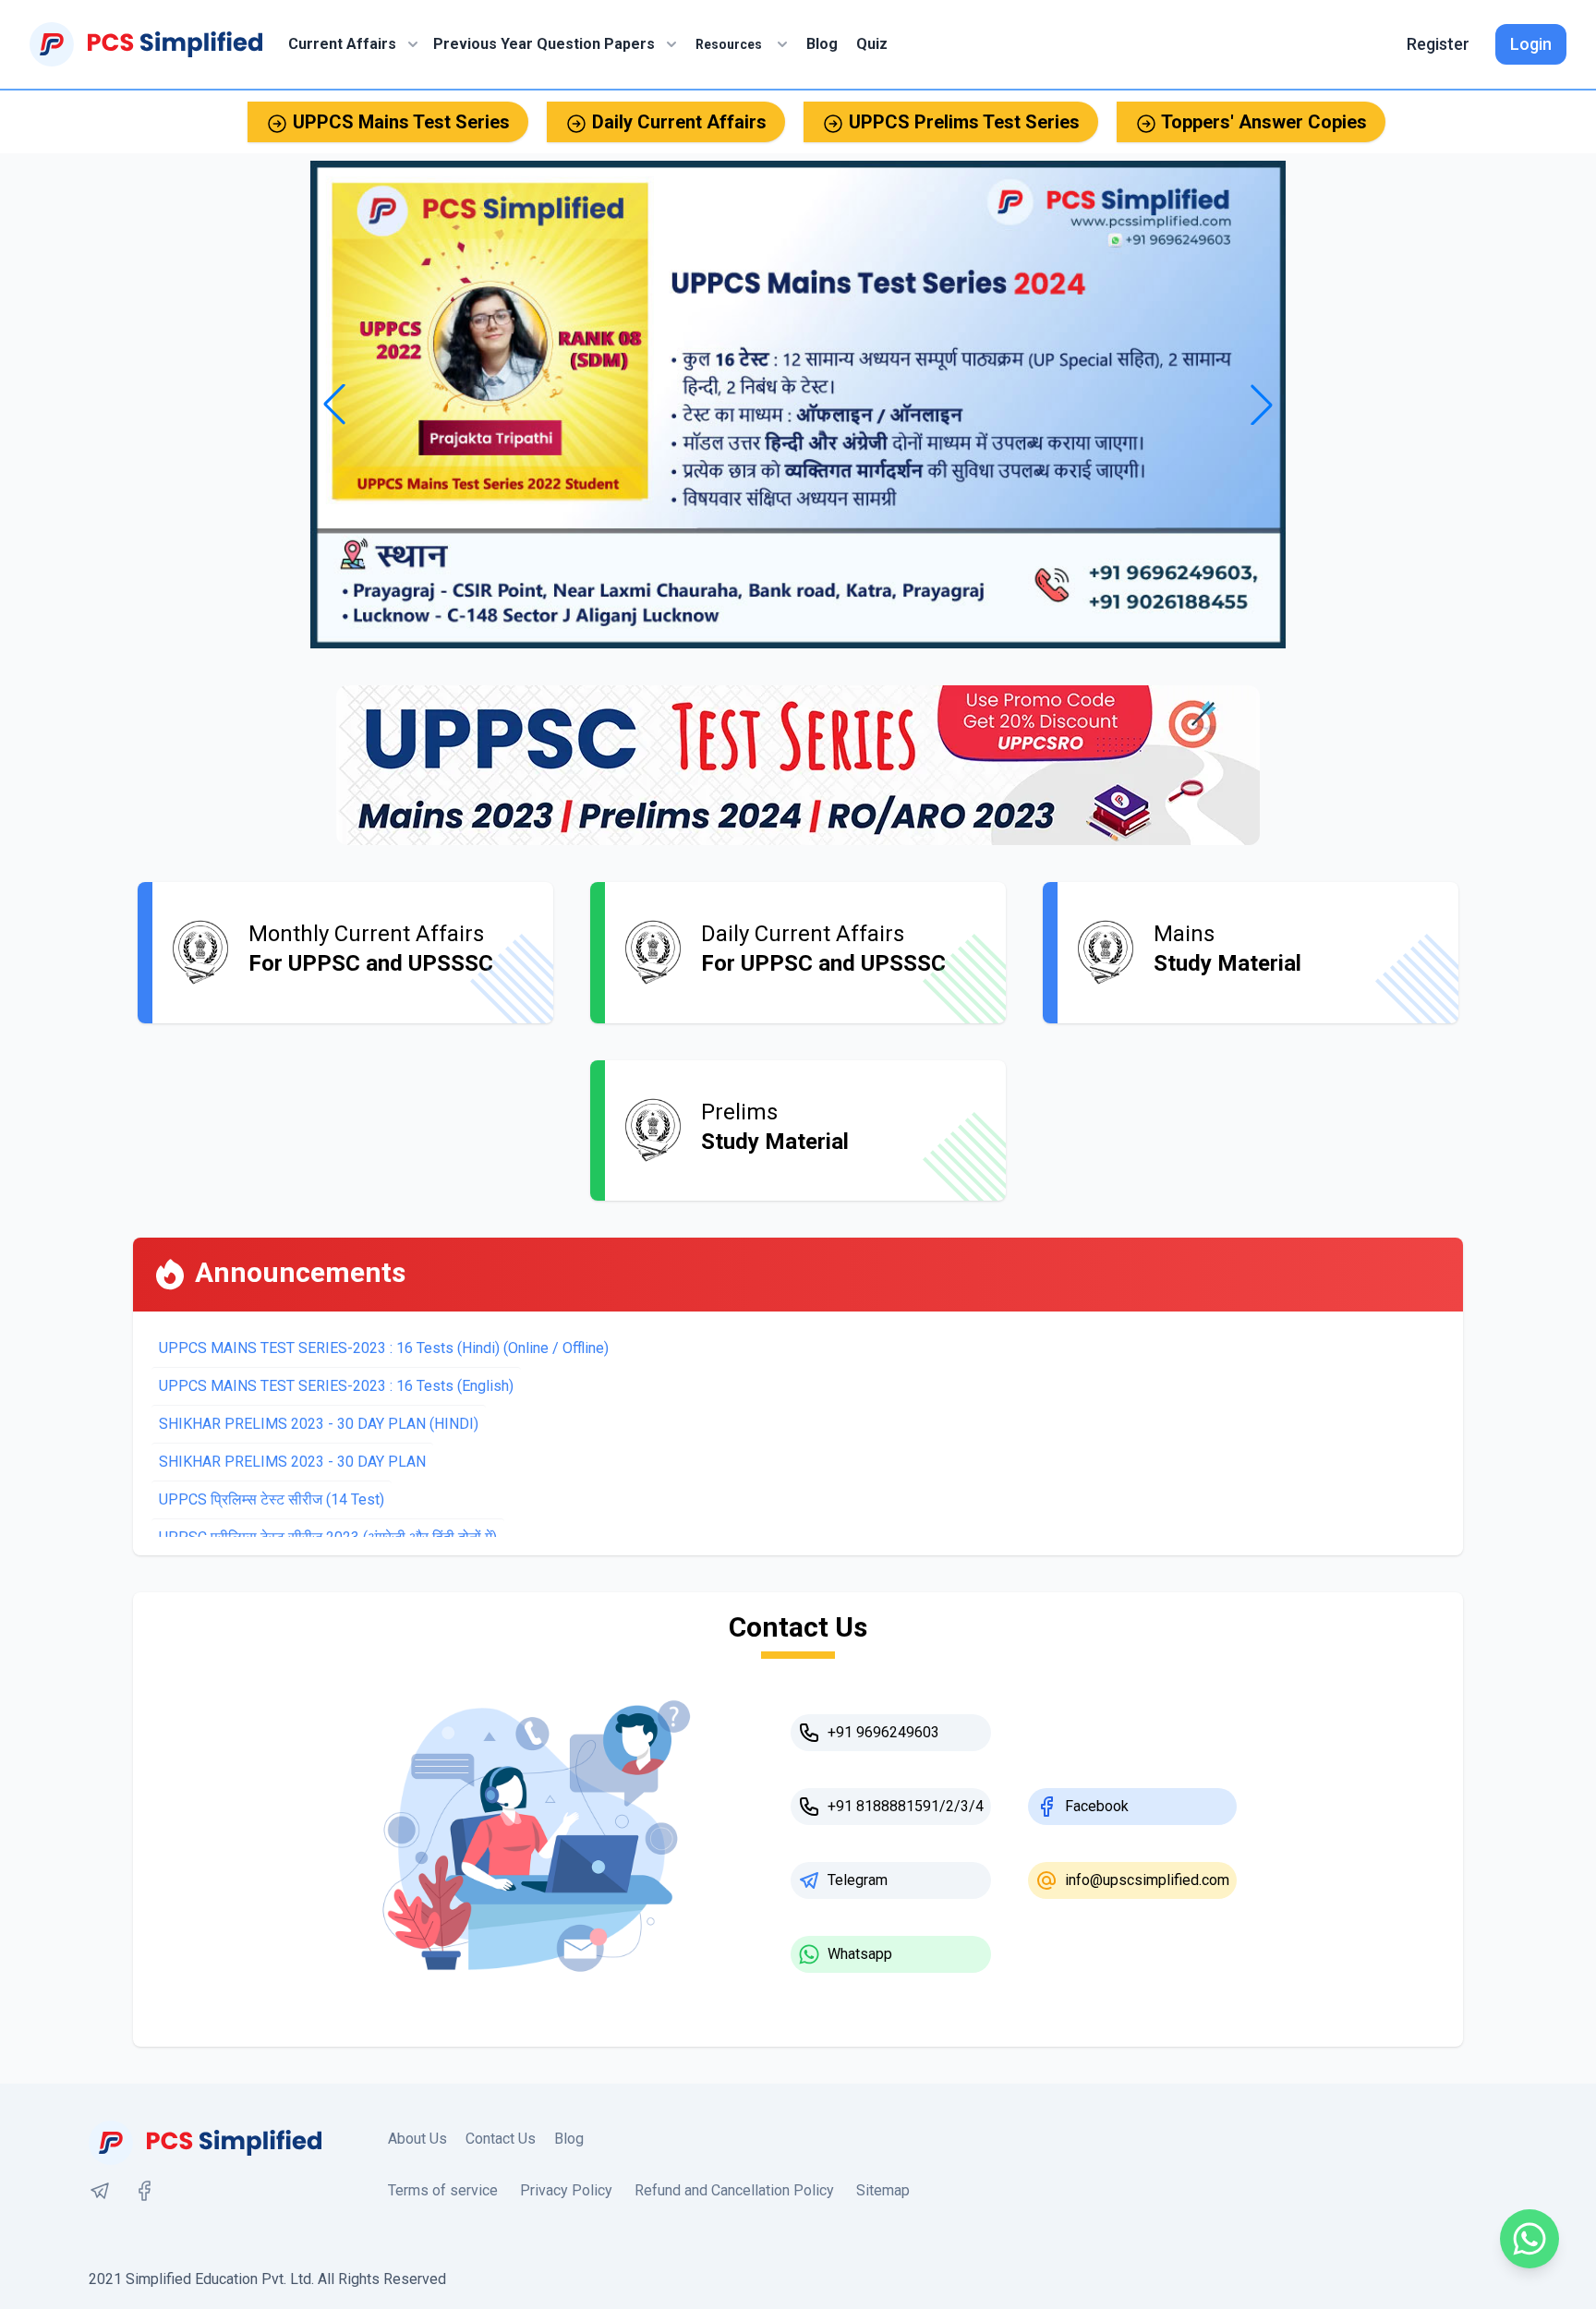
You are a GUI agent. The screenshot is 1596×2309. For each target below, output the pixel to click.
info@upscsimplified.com (1147, 1880)
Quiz (872, 44)
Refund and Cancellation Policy (734, 2190)
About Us (417, 2139)
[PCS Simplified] (146, 44)
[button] (1262, 405)
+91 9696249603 (883, 1732)
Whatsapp (860, 1954)
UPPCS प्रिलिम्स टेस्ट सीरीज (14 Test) (272, 1499)
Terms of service (443, 2190)
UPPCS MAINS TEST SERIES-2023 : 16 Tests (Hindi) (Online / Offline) (384, 1348)
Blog (822, 44)
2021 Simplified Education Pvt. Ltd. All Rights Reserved (267, 2279)
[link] (100, 2191)
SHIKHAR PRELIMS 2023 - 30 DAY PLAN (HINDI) (319, 1424)
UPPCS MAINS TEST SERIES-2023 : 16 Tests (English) (336, 1386)
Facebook (1097, 1806)
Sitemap (883, 2190)
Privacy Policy (566, 2190)
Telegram (858, 1880)
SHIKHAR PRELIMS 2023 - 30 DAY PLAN (292, 1462)
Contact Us (501, 2139)
